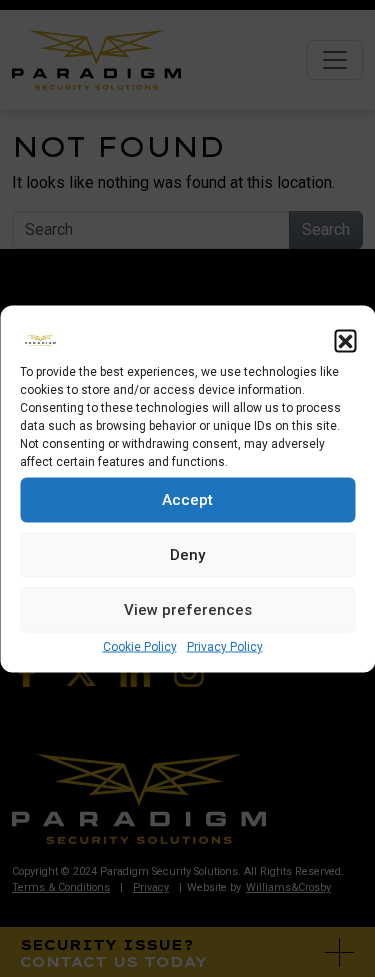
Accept (187, 500)
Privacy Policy (225, 646)
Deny (187, 555)
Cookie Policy (140, 646)
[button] (345, 340)
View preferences (188, 610)
